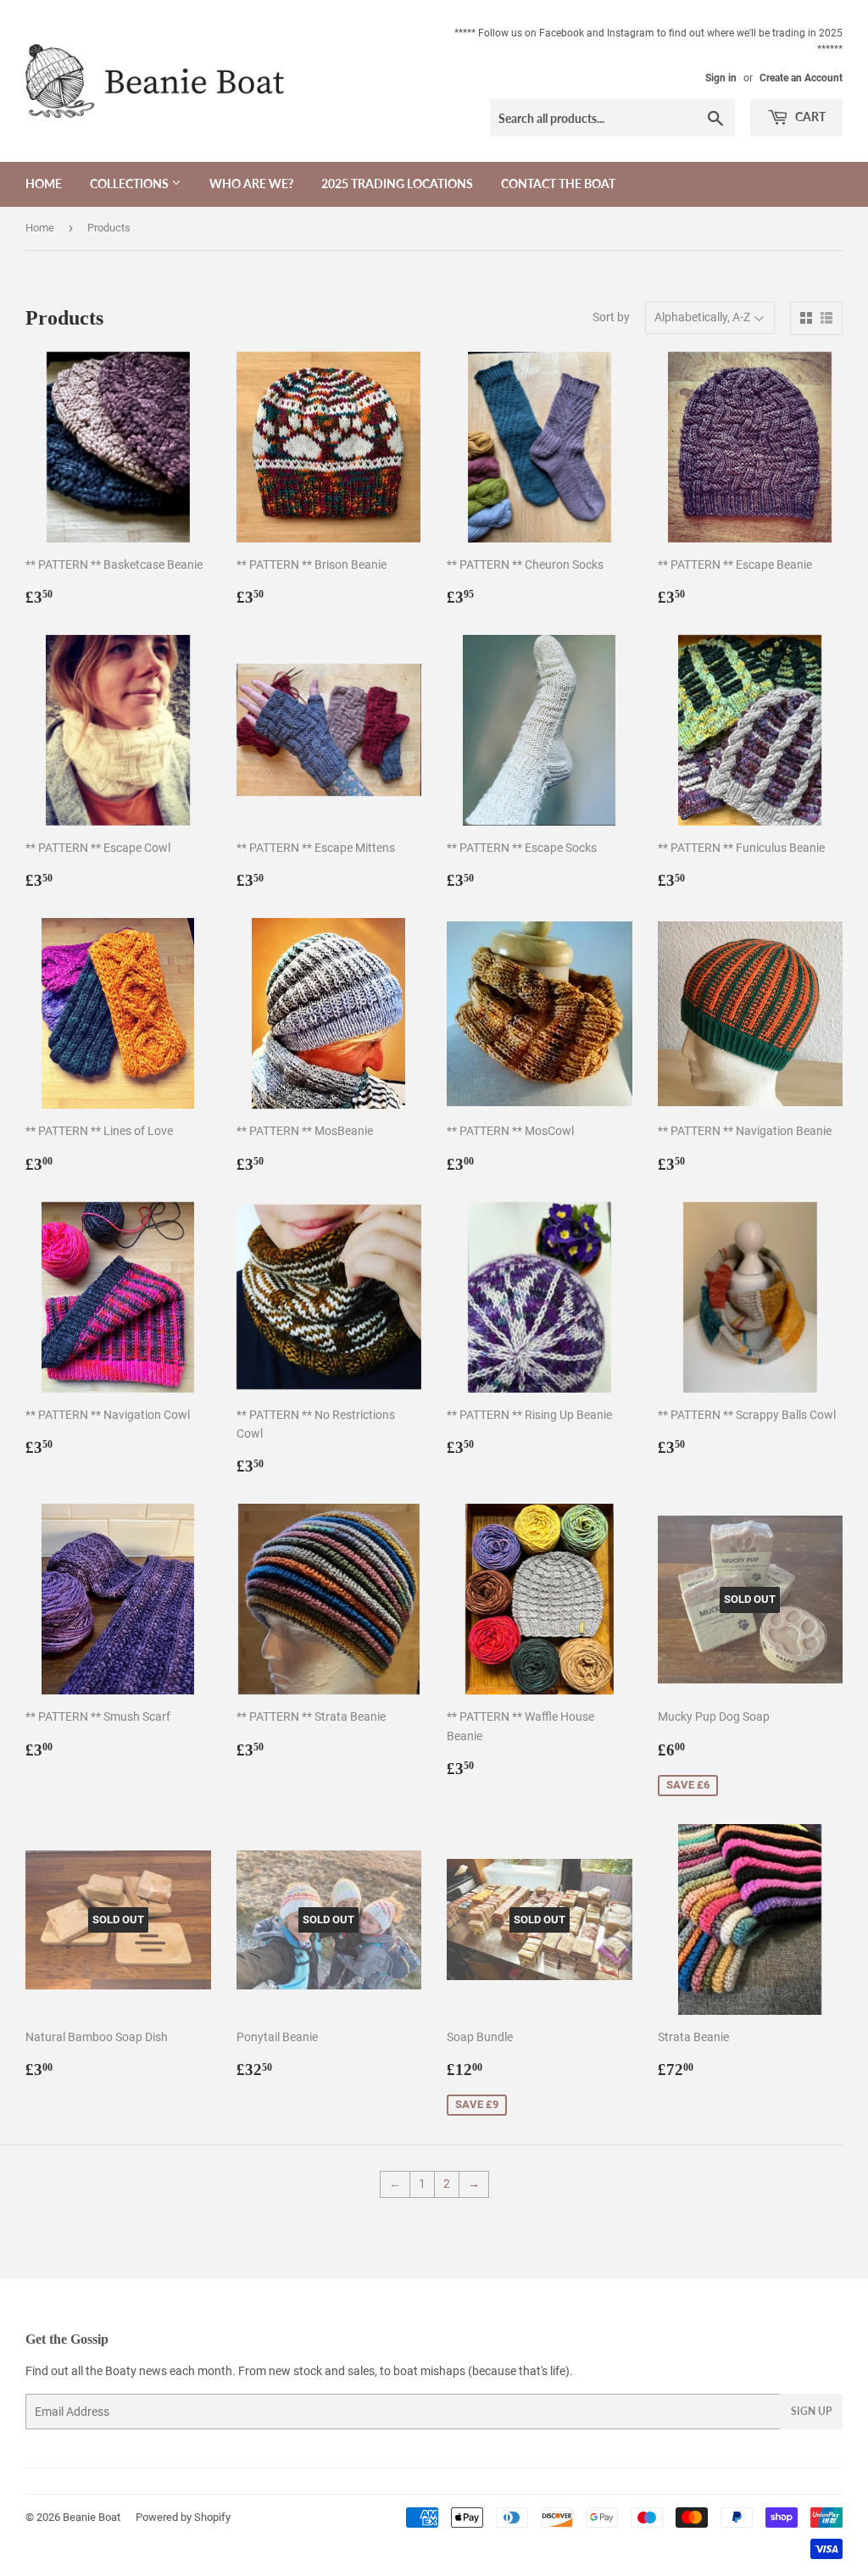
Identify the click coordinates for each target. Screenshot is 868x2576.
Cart (809, 117)
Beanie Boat (92, 2517)
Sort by (611, 317)
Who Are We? (251, 184)
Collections (131, 184)
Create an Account (801, 78)
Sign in (721, 78)
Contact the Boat (558, 184)
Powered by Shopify (183, 2517)
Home (44, 184)
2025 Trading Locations (397, 184)
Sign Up (811, 2411)
